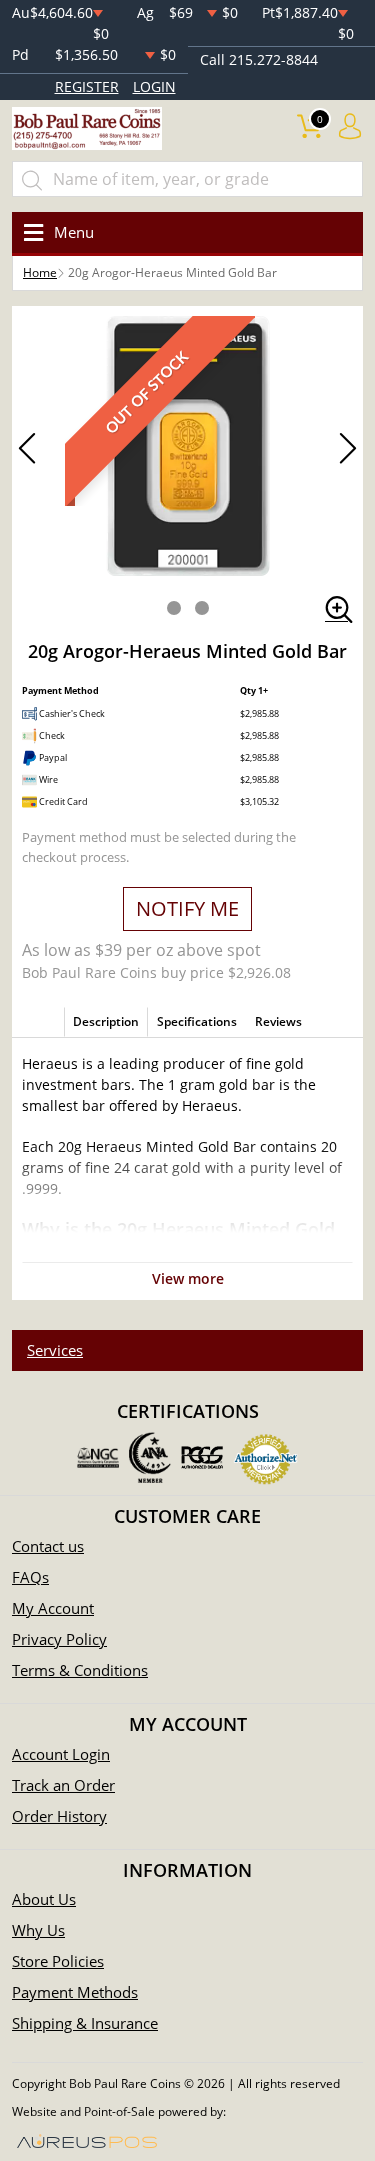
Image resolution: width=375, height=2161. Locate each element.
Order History (59, 1816)
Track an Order (63, 1785)
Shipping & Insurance (85, 2023)
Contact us (48, 1546)
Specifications (197, 1021)
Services (55, 1350)
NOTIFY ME (187, 908)
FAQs (30, 1577)
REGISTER (87, 86)
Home (40, 272)
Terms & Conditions (80, 1670)
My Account (53, 1608)
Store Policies (58, 1961)
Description (106, 1021)
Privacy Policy (59, 1639)
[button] (174, 608)
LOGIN (154, 86)
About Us (44, 1899)
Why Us (38, 1930)
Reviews (278, 1021)
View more (188, 1278)
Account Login (61, 1754)
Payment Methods (75, 1992)
